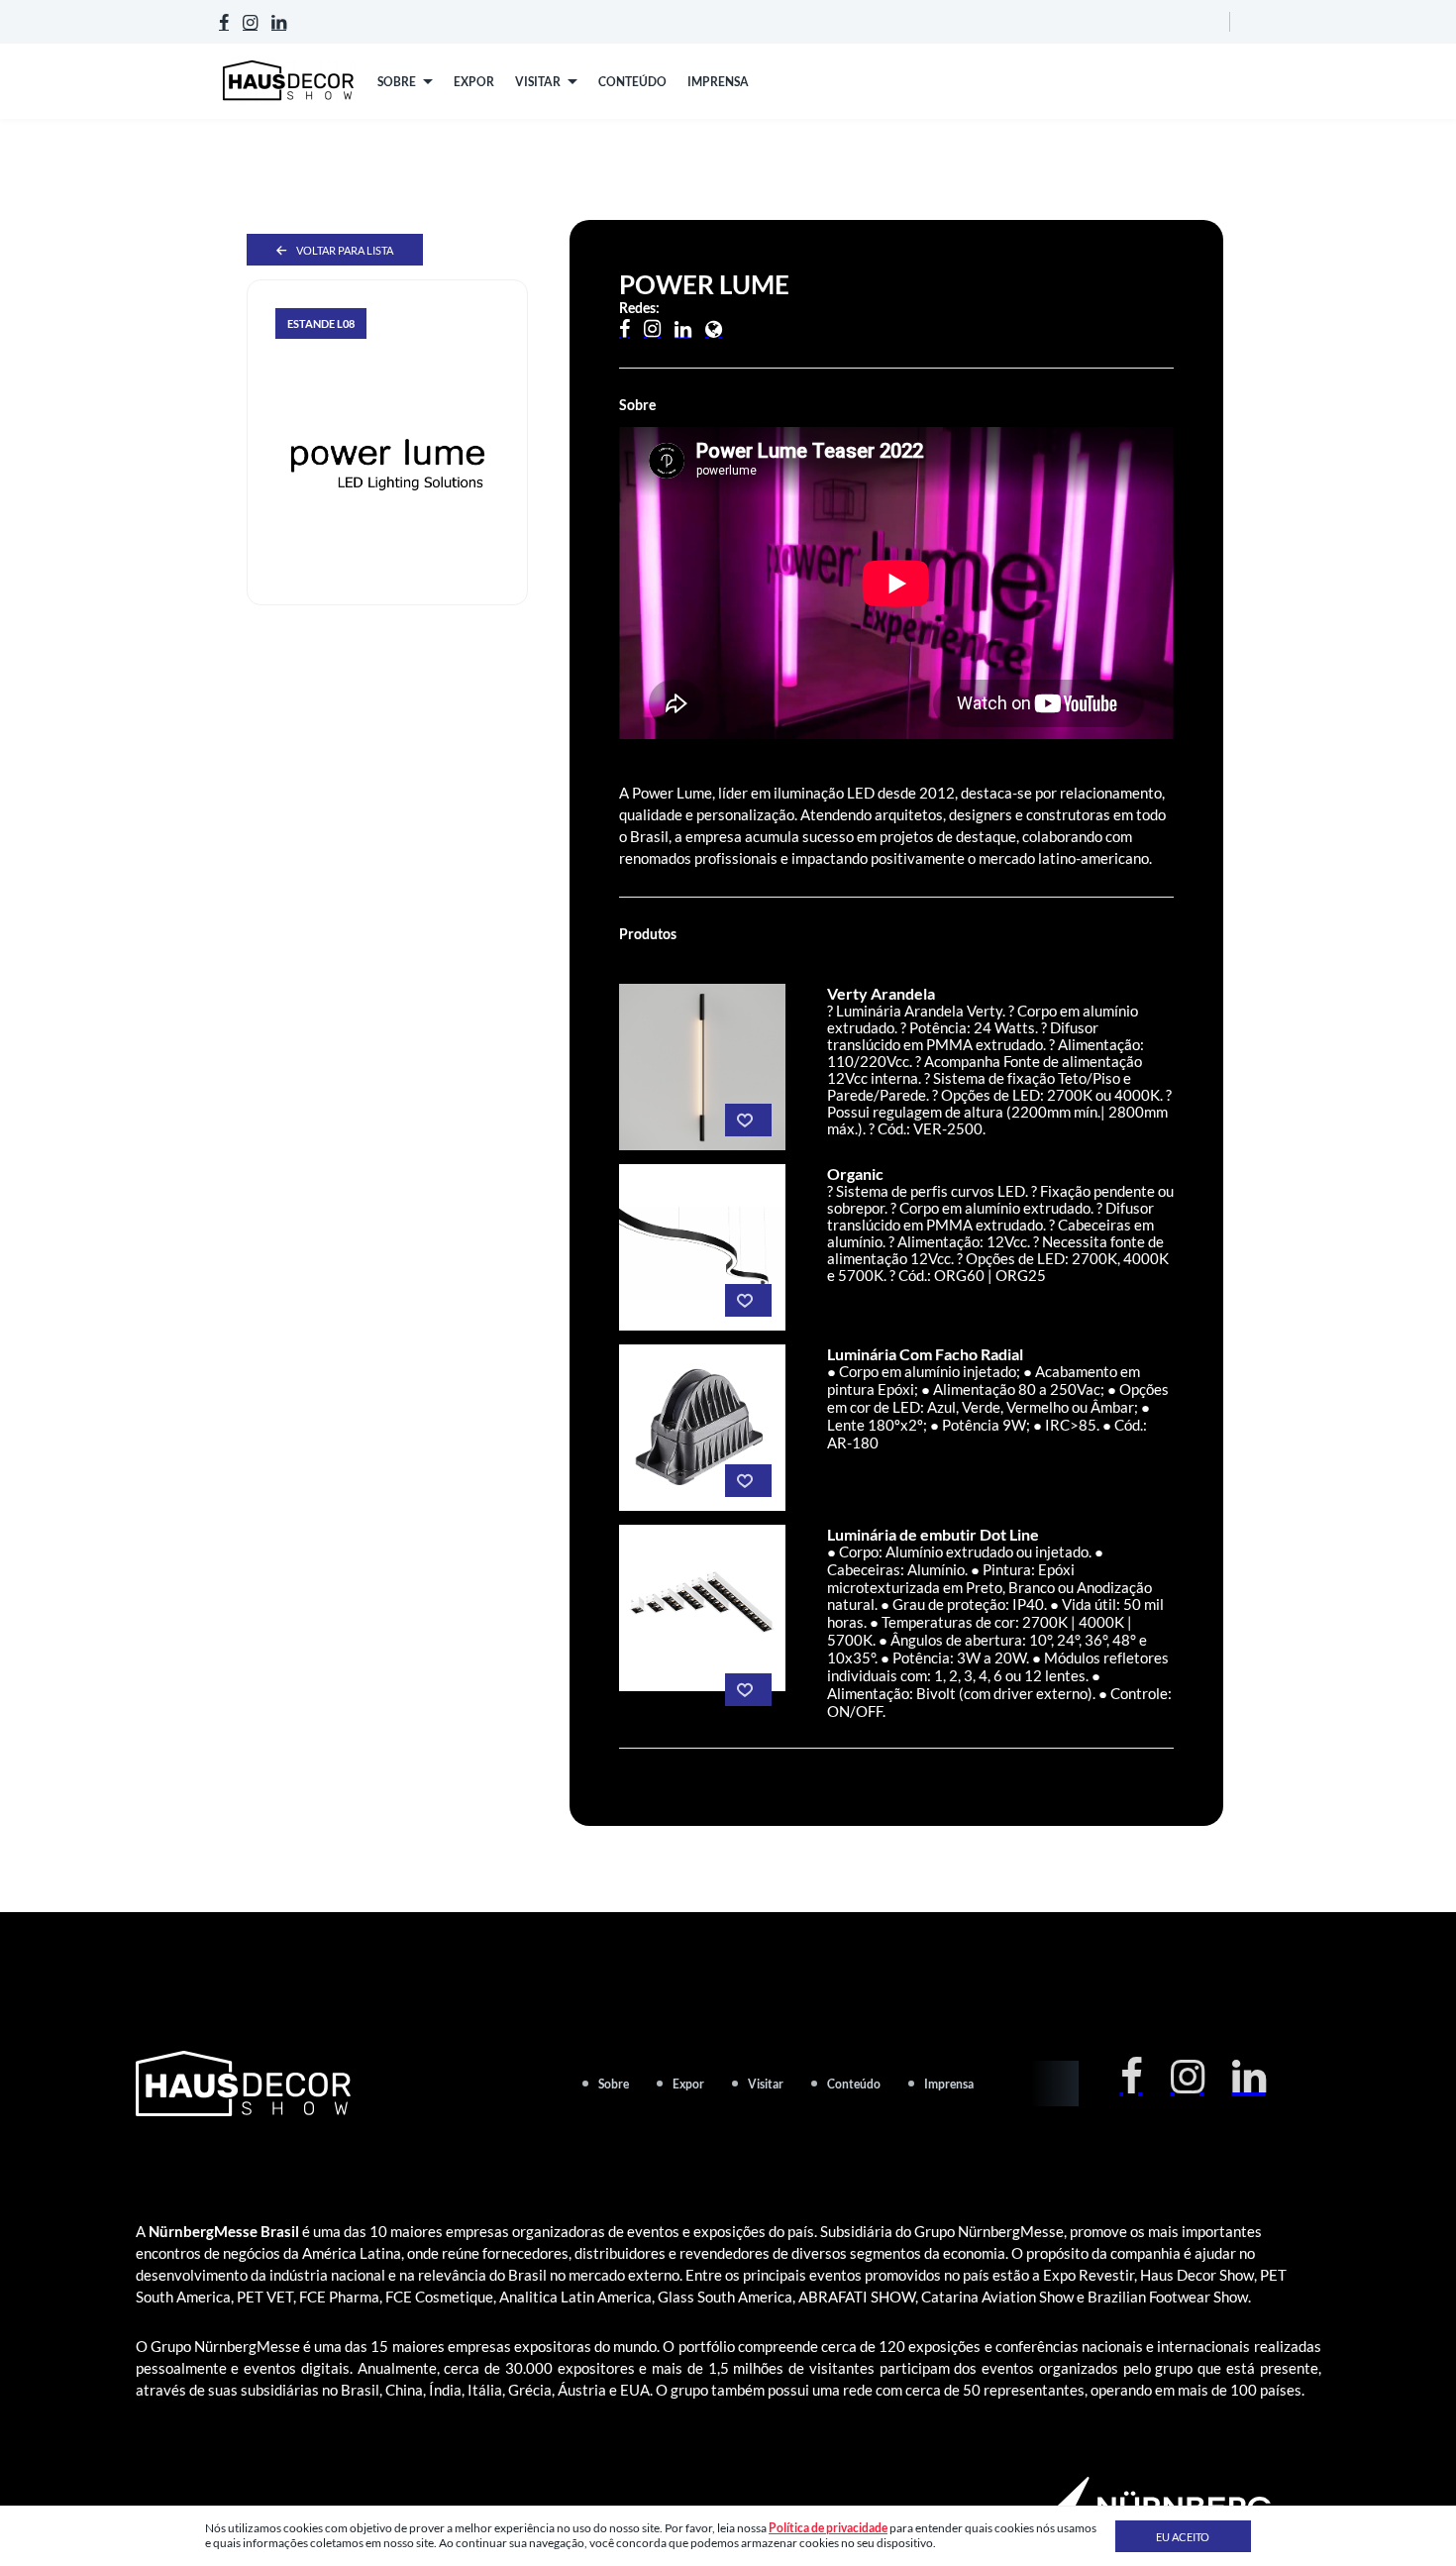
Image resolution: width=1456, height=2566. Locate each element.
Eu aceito (1183, 2537)
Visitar (766, 2084)
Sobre (614, 2084)
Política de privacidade (828, 2528)
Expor (688, 2084)
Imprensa (949, 2084)
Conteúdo (854, 2084)
